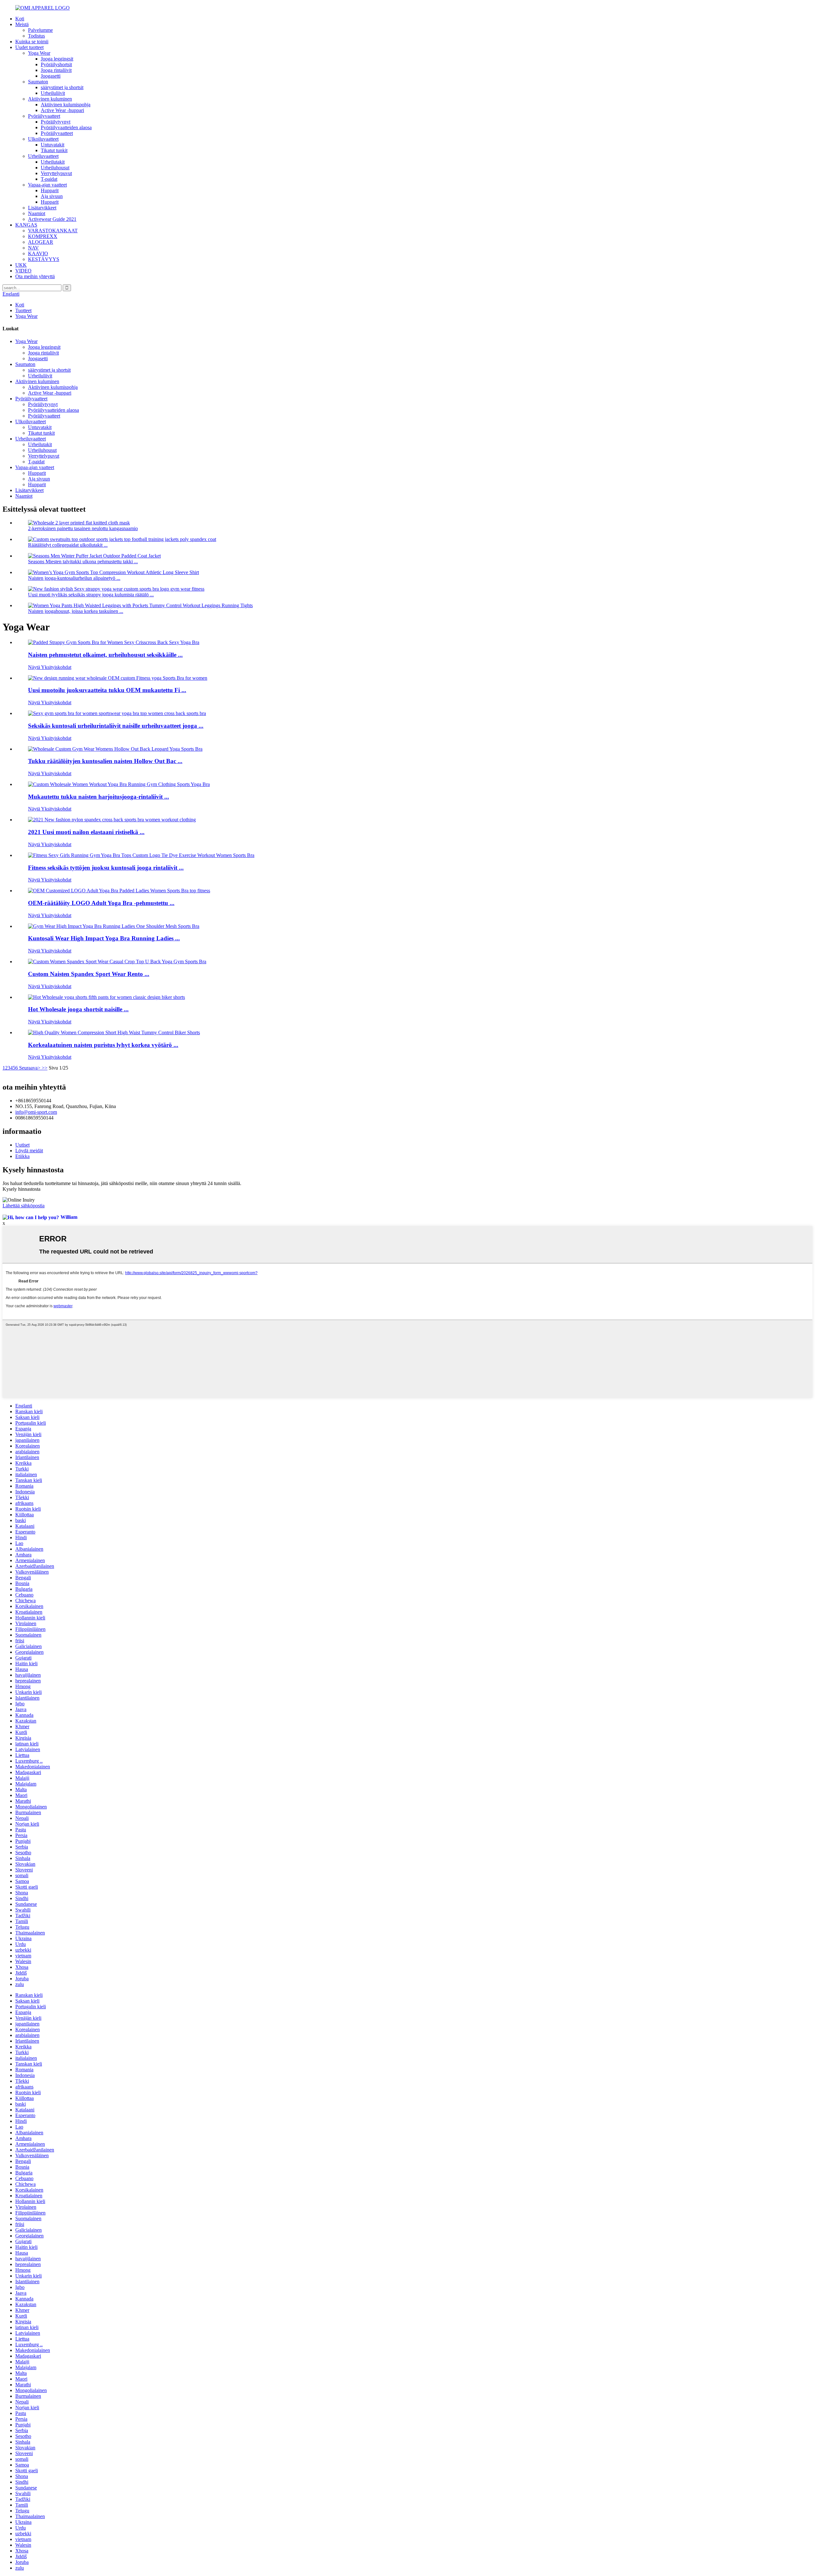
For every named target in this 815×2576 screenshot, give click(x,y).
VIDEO (23, 271)
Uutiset (22, 1145)
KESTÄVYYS (44, 259)
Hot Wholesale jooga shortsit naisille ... (78, 1009)
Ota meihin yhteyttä (35, 276)
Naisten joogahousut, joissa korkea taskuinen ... (76, 611)
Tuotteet (23, 310)
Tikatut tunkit (54, 150)
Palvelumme (40, 30)
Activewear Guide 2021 (52, 219)
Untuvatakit (53, 145)
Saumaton (38, 82)
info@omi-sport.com (36, 1112)
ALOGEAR (41, 242)
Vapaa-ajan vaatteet (47, 185)
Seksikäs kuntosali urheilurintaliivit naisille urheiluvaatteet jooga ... (116, 726)
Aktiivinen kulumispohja (66, 105)
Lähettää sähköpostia (24, 1206)
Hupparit (50, 190)
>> (45, 1068)
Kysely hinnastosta (21, 1189)
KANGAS (26, 225)
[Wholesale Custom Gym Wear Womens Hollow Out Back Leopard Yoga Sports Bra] (115, 749)
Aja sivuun (52, 196)
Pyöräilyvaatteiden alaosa (66, 127)
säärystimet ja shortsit (62, 87)
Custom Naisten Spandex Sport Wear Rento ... (89, 974)
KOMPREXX (43, 236)
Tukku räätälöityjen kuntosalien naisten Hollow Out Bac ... (105, 761)
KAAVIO (38, 253)
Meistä (22, 24)
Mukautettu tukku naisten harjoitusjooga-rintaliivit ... (99, 797)
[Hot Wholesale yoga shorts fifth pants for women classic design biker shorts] (106, 997)
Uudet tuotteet (29, 47)
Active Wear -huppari (62, 110)
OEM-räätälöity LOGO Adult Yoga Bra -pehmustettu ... (101, 903)
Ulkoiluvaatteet (43, 139)
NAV (33, 248)
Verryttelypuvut (56, 173)
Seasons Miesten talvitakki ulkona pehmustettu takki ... (83, 562)
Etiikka (22, 1156)
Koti (20, 19)
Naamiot (37, 213)
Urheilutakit (53, 162)
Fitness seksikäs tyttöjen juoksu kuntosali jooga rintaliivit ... (106, 868)
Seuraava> (30, 1068)
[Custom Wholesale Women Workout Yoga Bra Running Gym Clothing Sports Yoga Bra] (119, 784)
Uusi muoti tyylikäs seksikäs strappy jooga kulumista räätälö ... (91, 595)
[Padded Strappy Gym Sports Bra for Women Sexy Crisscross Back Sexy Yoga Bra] (114, 642)
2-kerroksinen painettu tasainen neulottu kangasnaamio (83, 528)
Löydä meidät (29, 1151)
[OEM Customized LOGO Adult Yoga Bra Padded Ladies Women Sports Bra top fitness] (119, 891)
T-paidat (49, 179)
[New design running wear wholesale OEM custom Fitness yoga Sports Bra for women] (118, 678)
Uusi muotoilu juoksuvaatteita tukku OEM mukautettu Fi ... (107, 690)
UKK (21, 265)
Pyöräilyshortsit (56, 64)
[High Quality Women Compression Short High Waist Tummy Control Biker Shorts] (114, 1032)
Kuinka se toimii (32, 42)
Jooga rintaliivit (56, 70)
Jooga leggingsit (57, 59)
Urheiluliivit (53, 93)
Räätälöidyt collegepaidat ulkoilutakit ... (68, 545)
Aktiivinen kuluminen (50, 99)
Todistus (36, 36)
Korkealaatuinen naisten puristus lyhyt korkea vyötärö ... (103, 1045)
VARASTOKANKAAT (53, 231)
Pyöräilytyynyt (56, 122)
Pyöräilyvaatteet (44, 116)
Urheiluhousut (55, 168)
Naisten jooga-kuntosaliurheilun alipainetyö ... (74, 578)
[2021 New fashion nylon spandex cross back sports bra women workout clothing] (112, 820)
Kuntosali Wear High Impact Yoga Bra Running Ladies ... (104, 938)
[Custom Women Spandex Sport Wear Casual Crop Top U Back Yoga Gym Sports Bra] (117, 962)
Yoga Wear (39, 53)
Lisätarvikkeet (42, 208)
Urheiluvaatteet (43, 156)
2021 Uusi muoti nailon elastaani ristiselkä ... (86, 832)
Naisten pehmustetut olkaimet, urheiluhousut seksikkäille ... (105, 655)
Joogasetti (51, 76)
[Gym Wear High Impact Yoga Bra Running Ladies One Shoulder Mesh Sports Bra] (114, 926)
